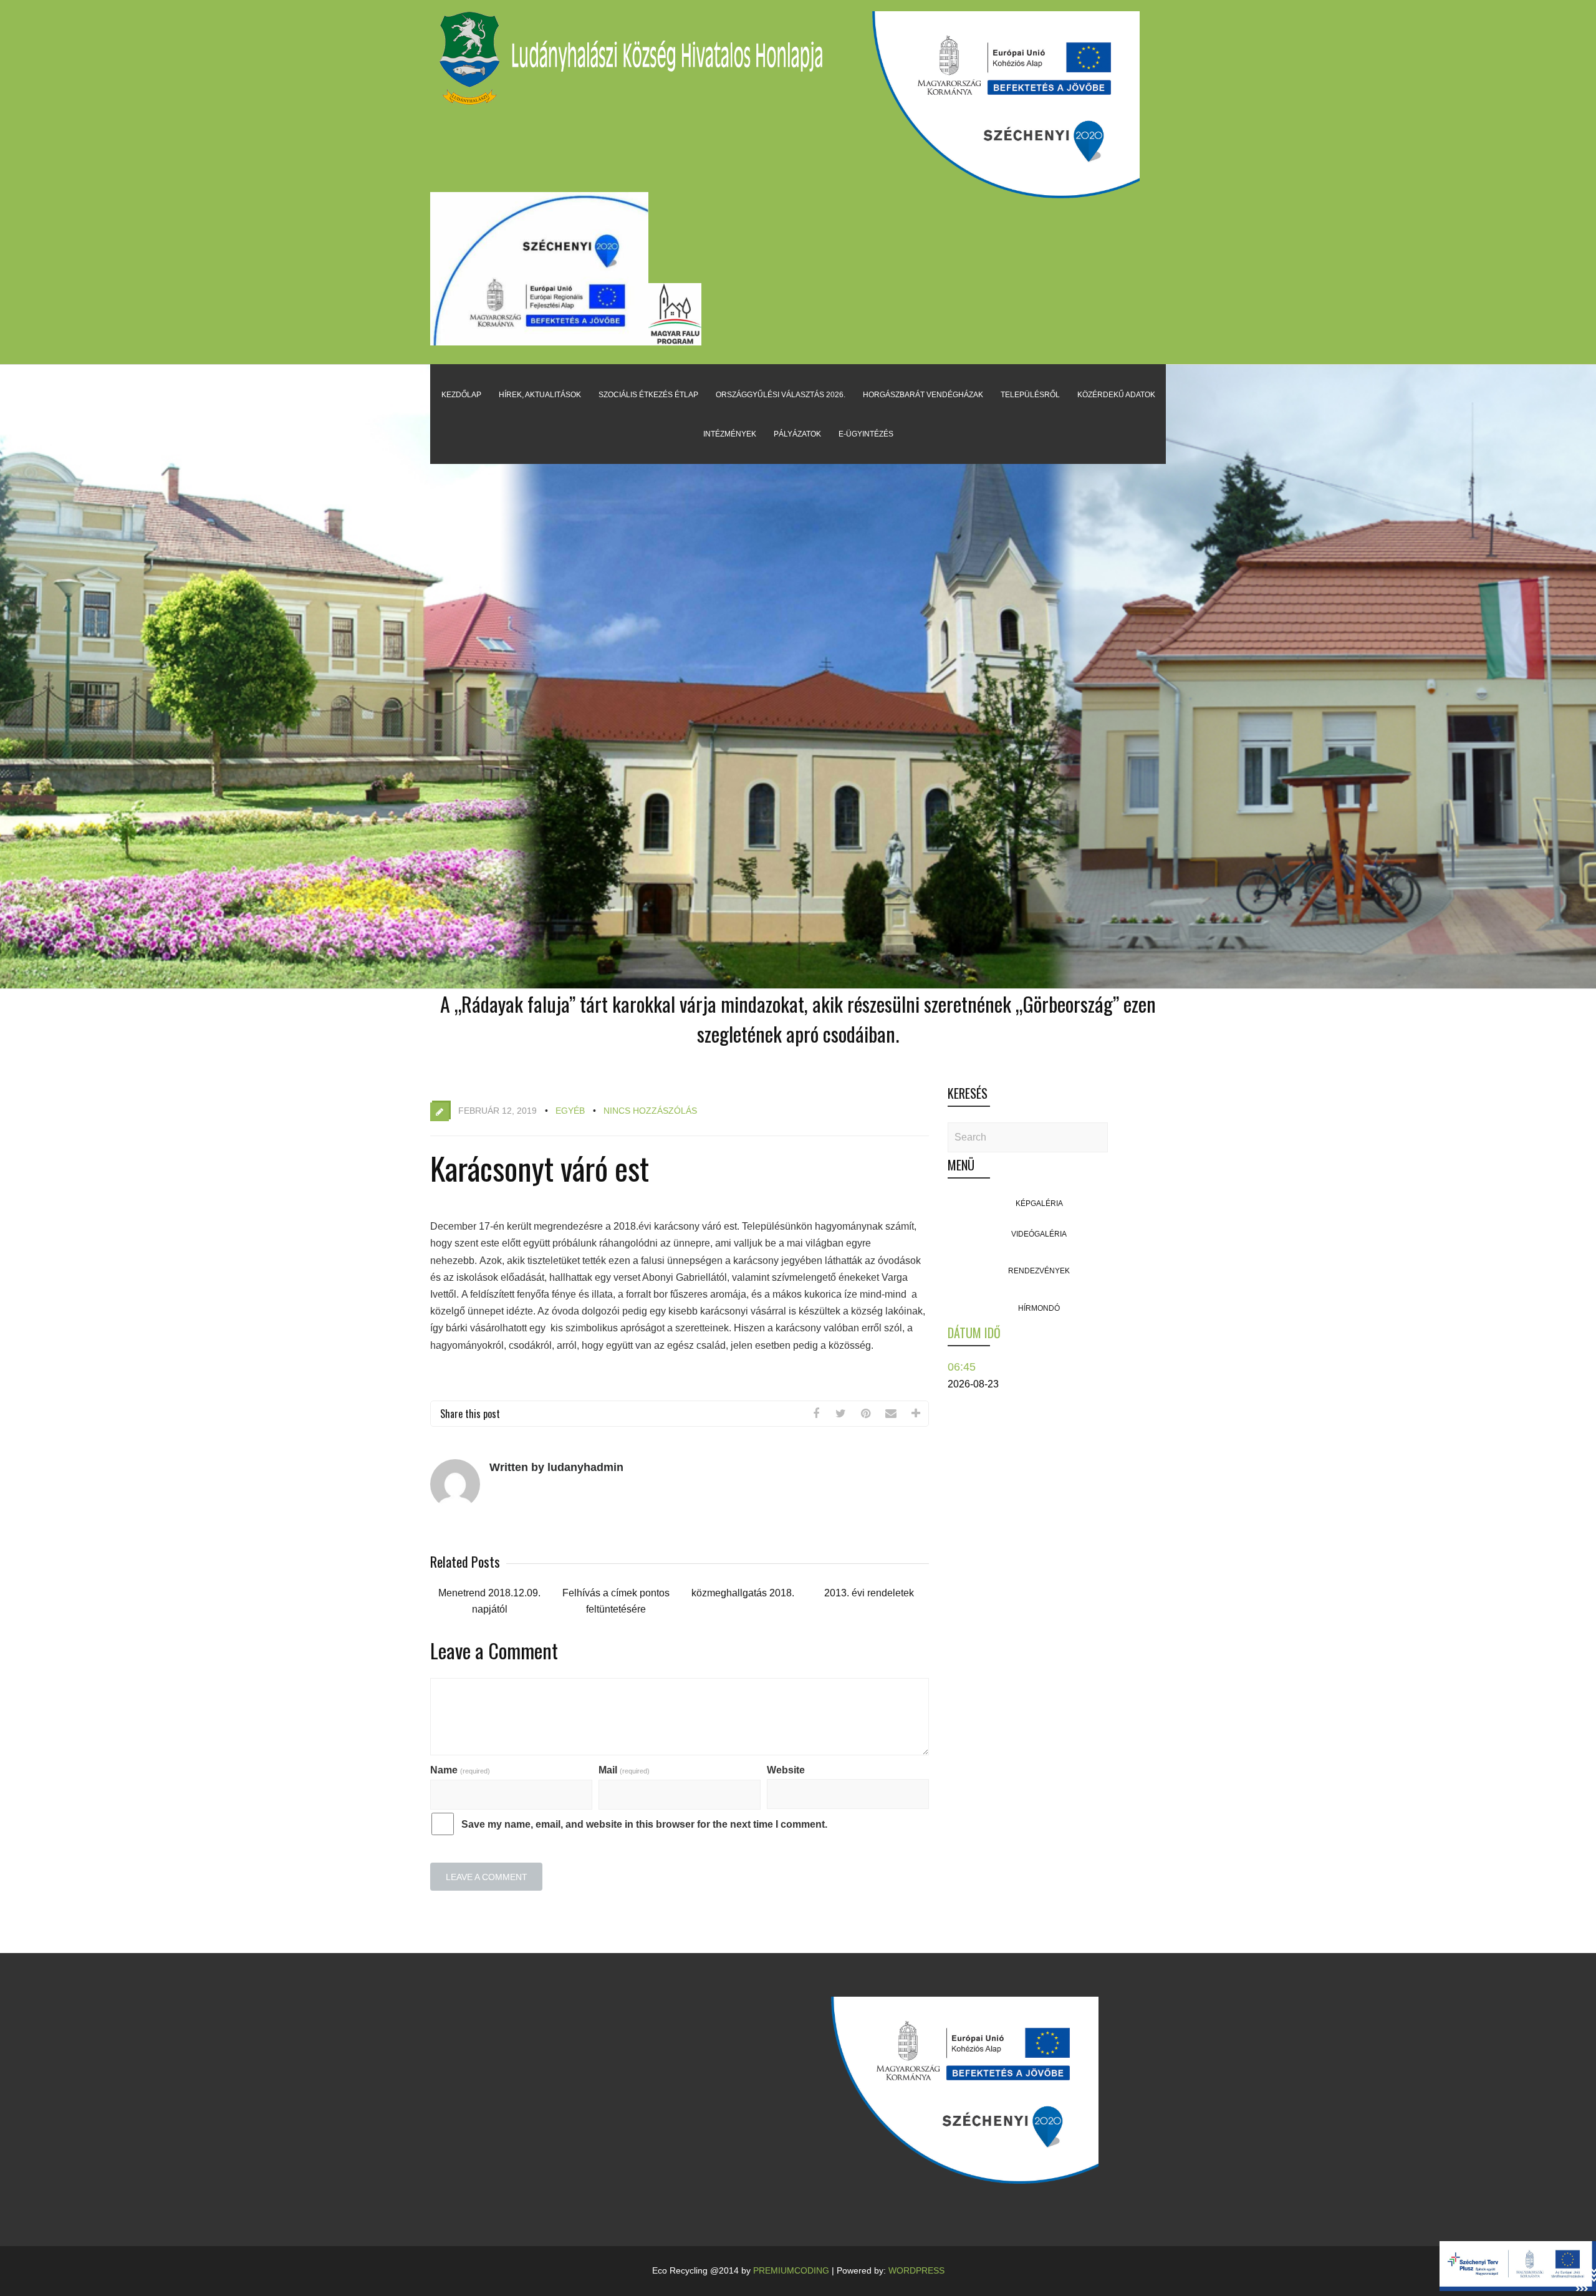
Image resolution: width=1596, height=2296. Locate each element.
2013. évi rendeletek (869, 1593)
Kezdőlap (461, 395)
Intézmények (730, 434)
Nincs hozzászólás (650, 1111)
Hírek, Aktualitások (540, 395)
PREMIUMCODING (791, 2270)
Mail (624, 1770)
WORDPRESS (916, 2270)
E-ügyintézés (866, 434)
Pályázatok (797, 434)
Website (786, 1770)
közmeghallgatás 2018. (743, 1593)
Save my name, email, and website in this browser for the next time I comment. (644, 1824)
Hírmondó (1039, 1308)
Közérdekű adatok (1116, 395)
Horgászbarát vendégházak (923, 395)
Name (460, 1770)
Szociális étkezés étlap (648, 395)
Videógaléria (1039, 1234)
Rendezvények (1039, 1271)
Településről (1030, 395)
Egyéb (570, 1111)
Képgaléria (1039, 1203)
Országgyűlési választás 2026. (781, 395)
